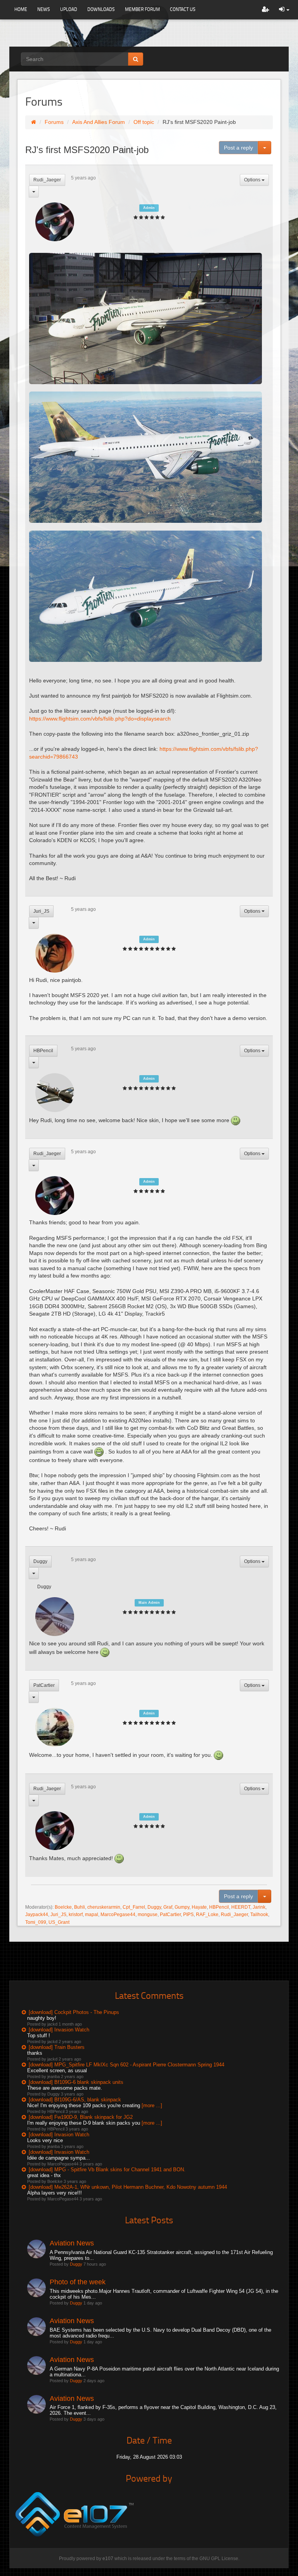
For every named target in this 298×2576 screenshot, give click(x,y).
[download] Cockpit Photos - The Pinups (74, 2012)
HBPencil (43, 1051)
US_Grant (59, 1922)
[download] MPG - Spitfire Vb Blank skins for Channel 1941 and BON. (107, 2170)
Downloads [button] (101, 9)
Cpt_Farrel (134, 1907)
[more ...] (152, 2105)
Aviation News (72, 2243)
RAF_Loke (207, 1915)
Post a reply (238, 148)
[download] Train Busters (57, 2047)
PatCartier (44, 1685)
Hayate (199, 1907)
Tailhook (259, 1915)
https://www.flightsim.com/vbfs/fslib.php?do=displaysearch (100, 719)
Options (253, 180)
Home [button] (21, 9)
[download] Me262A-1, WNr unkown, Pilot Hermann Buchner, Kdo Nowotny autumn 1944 (128, 2187)
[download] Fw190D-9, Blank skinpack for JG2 (81, 2117)
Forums (54, 122)
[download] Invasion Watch (59, 2030)
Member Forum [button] (142, 9)
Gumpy (182, 1907)
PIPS (188, 1915)
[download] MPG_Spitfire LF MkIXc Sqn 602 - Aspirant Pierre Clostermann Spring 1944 (126, 2065)
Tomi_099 (36, 1922)
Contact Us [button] (183, 9)
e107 (108, 2559)
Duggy (40, 1561)
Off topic (144, 122)
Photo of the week (78, 2282)
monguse (148, 1915)
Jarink (259, 1907)
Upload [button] (69, 9)
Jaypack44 (37, 1915)
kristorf (76, 1915)
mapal (92, 1915)
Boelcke (63, 1907)
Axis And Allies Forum (99, 122)
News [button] (44, 9)
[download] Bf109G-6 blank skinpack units (76, 2082)
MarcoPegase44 (118, 1915)
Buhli (80, 1907)
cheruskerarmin (104, 1907)
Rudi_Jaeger (47, 180)
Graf (168, 1907)
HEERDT (241, 1907)
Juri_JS (41, 911)
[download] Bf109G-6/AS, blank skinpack (75, 2100)
